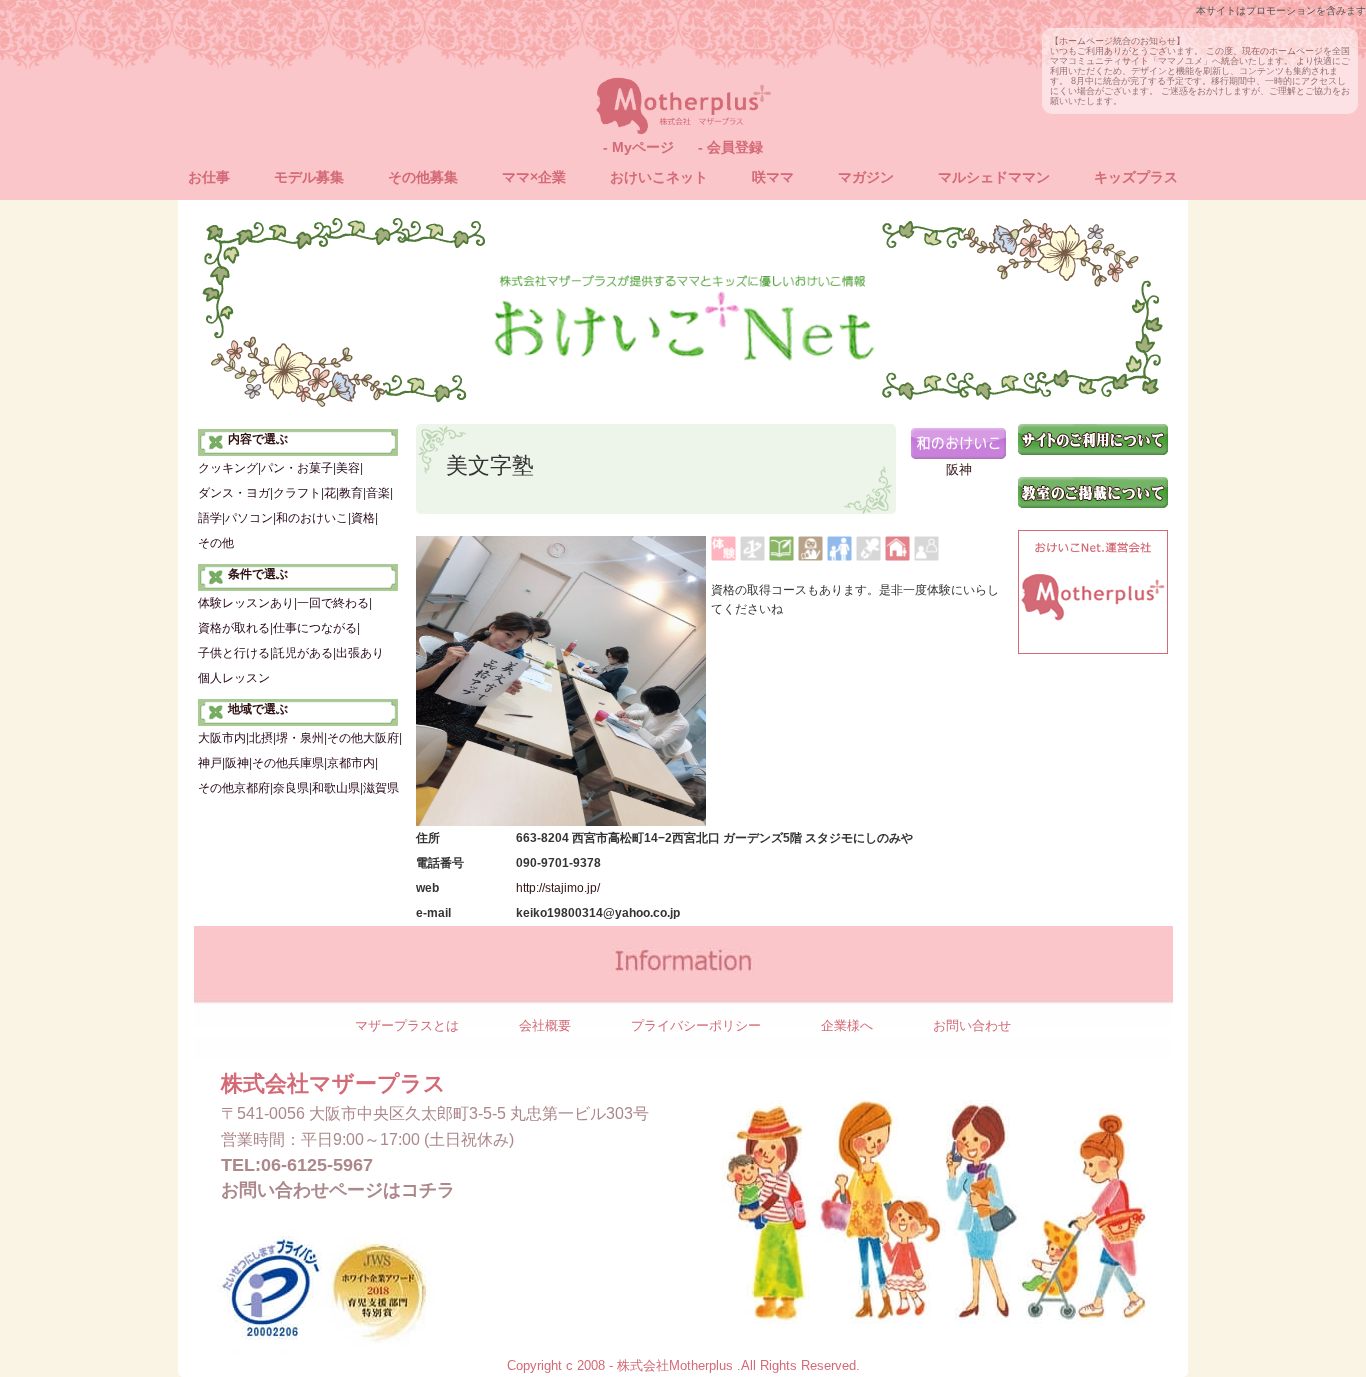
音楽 (378, 493)
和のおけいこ (312, 518)
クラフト (297, 493)
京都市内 (351, 763)
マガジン (866, 177)
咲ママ (773, 177)
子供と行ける (234, 653)
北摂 (261, 738)
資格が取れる (234, 628)
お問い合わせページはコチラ (338, 1190)
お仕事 (209, 177)
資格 (363, 518)
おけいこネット (659, 177)
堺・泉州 (300, 738)
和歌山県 (336, 788)
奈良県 (291, 788)
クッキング (228, 468)
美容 (348, 468)
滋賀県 (381, 788)
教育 (351, 493)
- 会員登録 (730, 147)
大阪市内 (222, 738)
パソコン (249, 518)
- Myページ (638, 147)
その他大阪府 (363, 738)
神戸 (210, 763)
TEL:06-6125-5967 (297, 1165)
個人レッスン (234, 678)
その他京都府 (234, 788)
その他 (216, 543)
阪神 (237, 763)
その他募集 (423, 177)
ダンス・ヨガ (234, 493)
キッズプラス (1136, 177)
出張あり (360, 653)
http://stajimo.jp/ (558, 887)
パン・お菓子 (297, 468)
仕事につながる (315, 628)
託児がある (303, 653)
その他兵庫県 (288, 763)
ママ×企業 (534, 177)
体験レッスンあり (246, 603)
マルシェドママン (994, 177)
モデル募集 (309, 177)
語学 (210, 518)
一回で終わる (333, 603)
